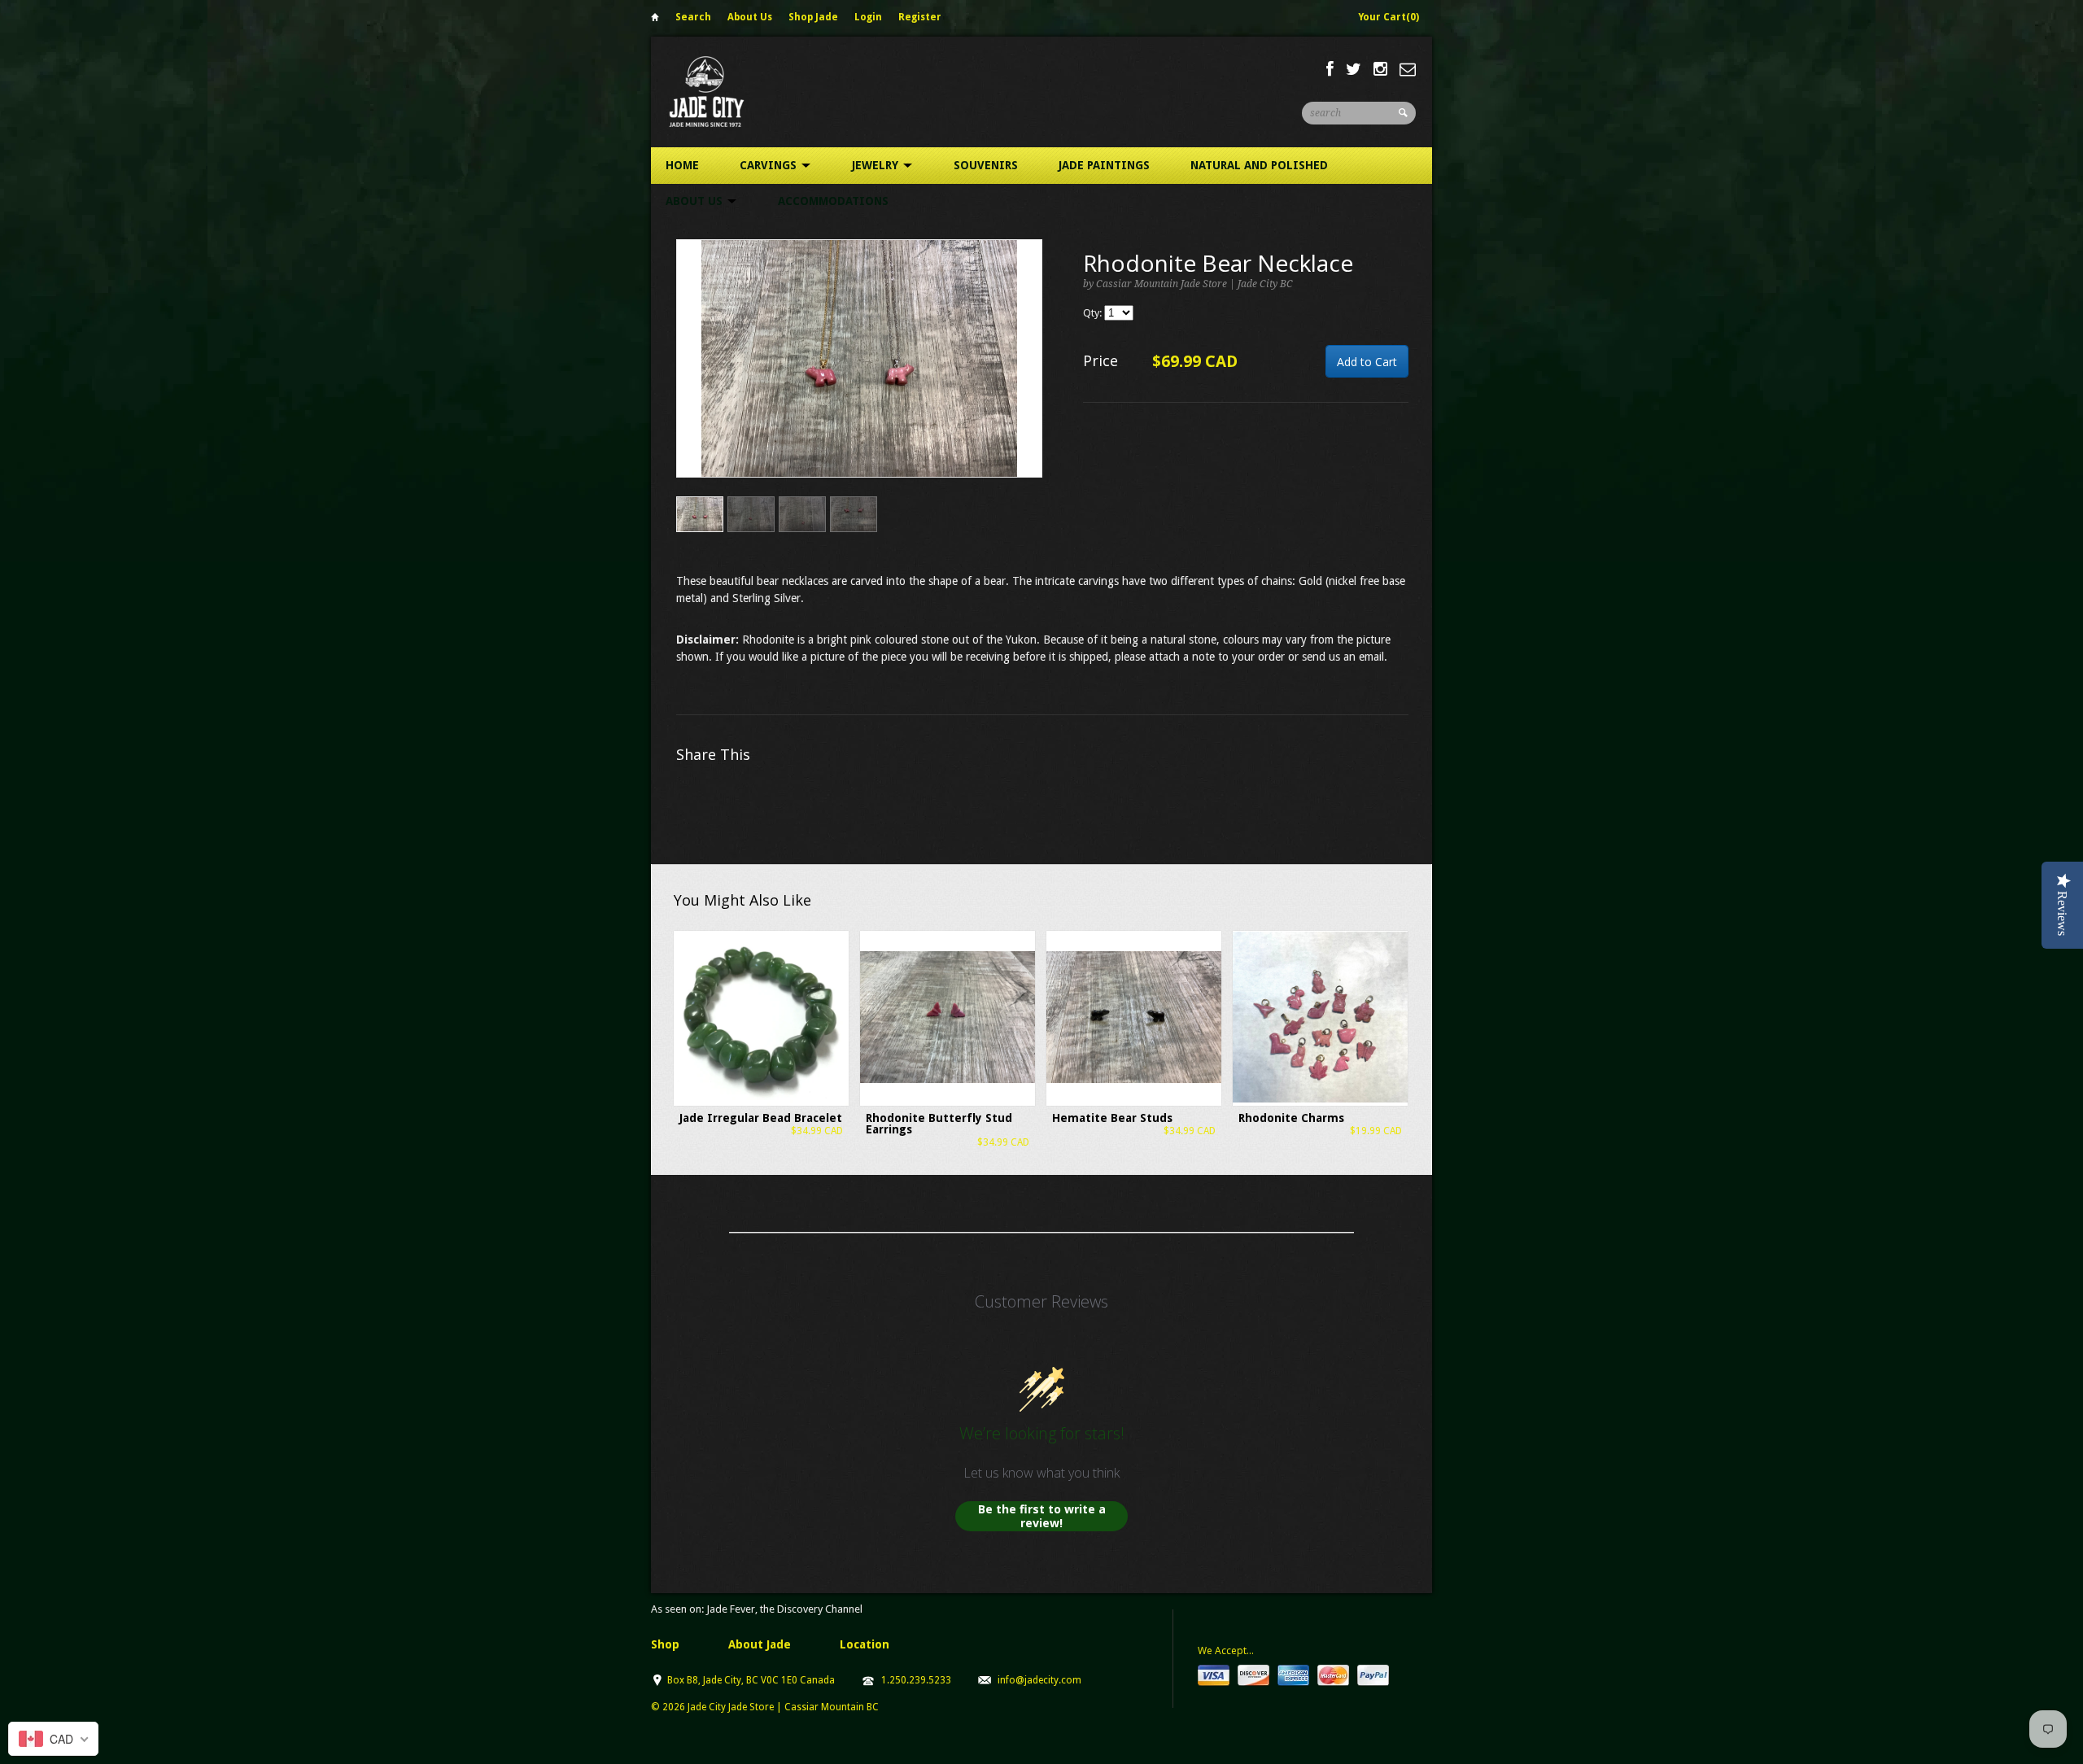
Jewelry (877, 165)
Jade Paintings (1104, 165)
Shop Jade (813, 17)
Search (693, 17)
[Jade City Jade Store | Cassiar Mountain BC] (721, 92)
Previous (689, 376)
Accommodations (833, 201)
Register (920, 17)
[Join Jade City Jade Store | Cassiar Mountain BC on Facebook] (1330, 69)
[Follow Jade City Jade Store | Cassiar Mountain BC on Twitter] (1354, 69)
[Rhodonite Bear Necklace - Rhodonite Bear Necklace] (859, 358)
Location (865, 1644)
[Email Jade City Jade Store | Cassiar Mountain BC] (1408, 69)
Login (868, 17)
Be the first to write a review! (1042, 1516)
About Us (750, 17)
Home (655, 20)
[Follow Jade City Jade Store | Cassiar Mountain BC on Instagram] (1380, 69)
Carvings (770, 165)
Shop (665, 1644)
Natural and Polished (1259, 165)
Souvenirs (986, 165)
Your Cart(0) (1389, 17)
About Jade (760, 1644)
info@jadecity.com (1039, 1680)
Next (1031, 376)
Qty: (1094, 313)
